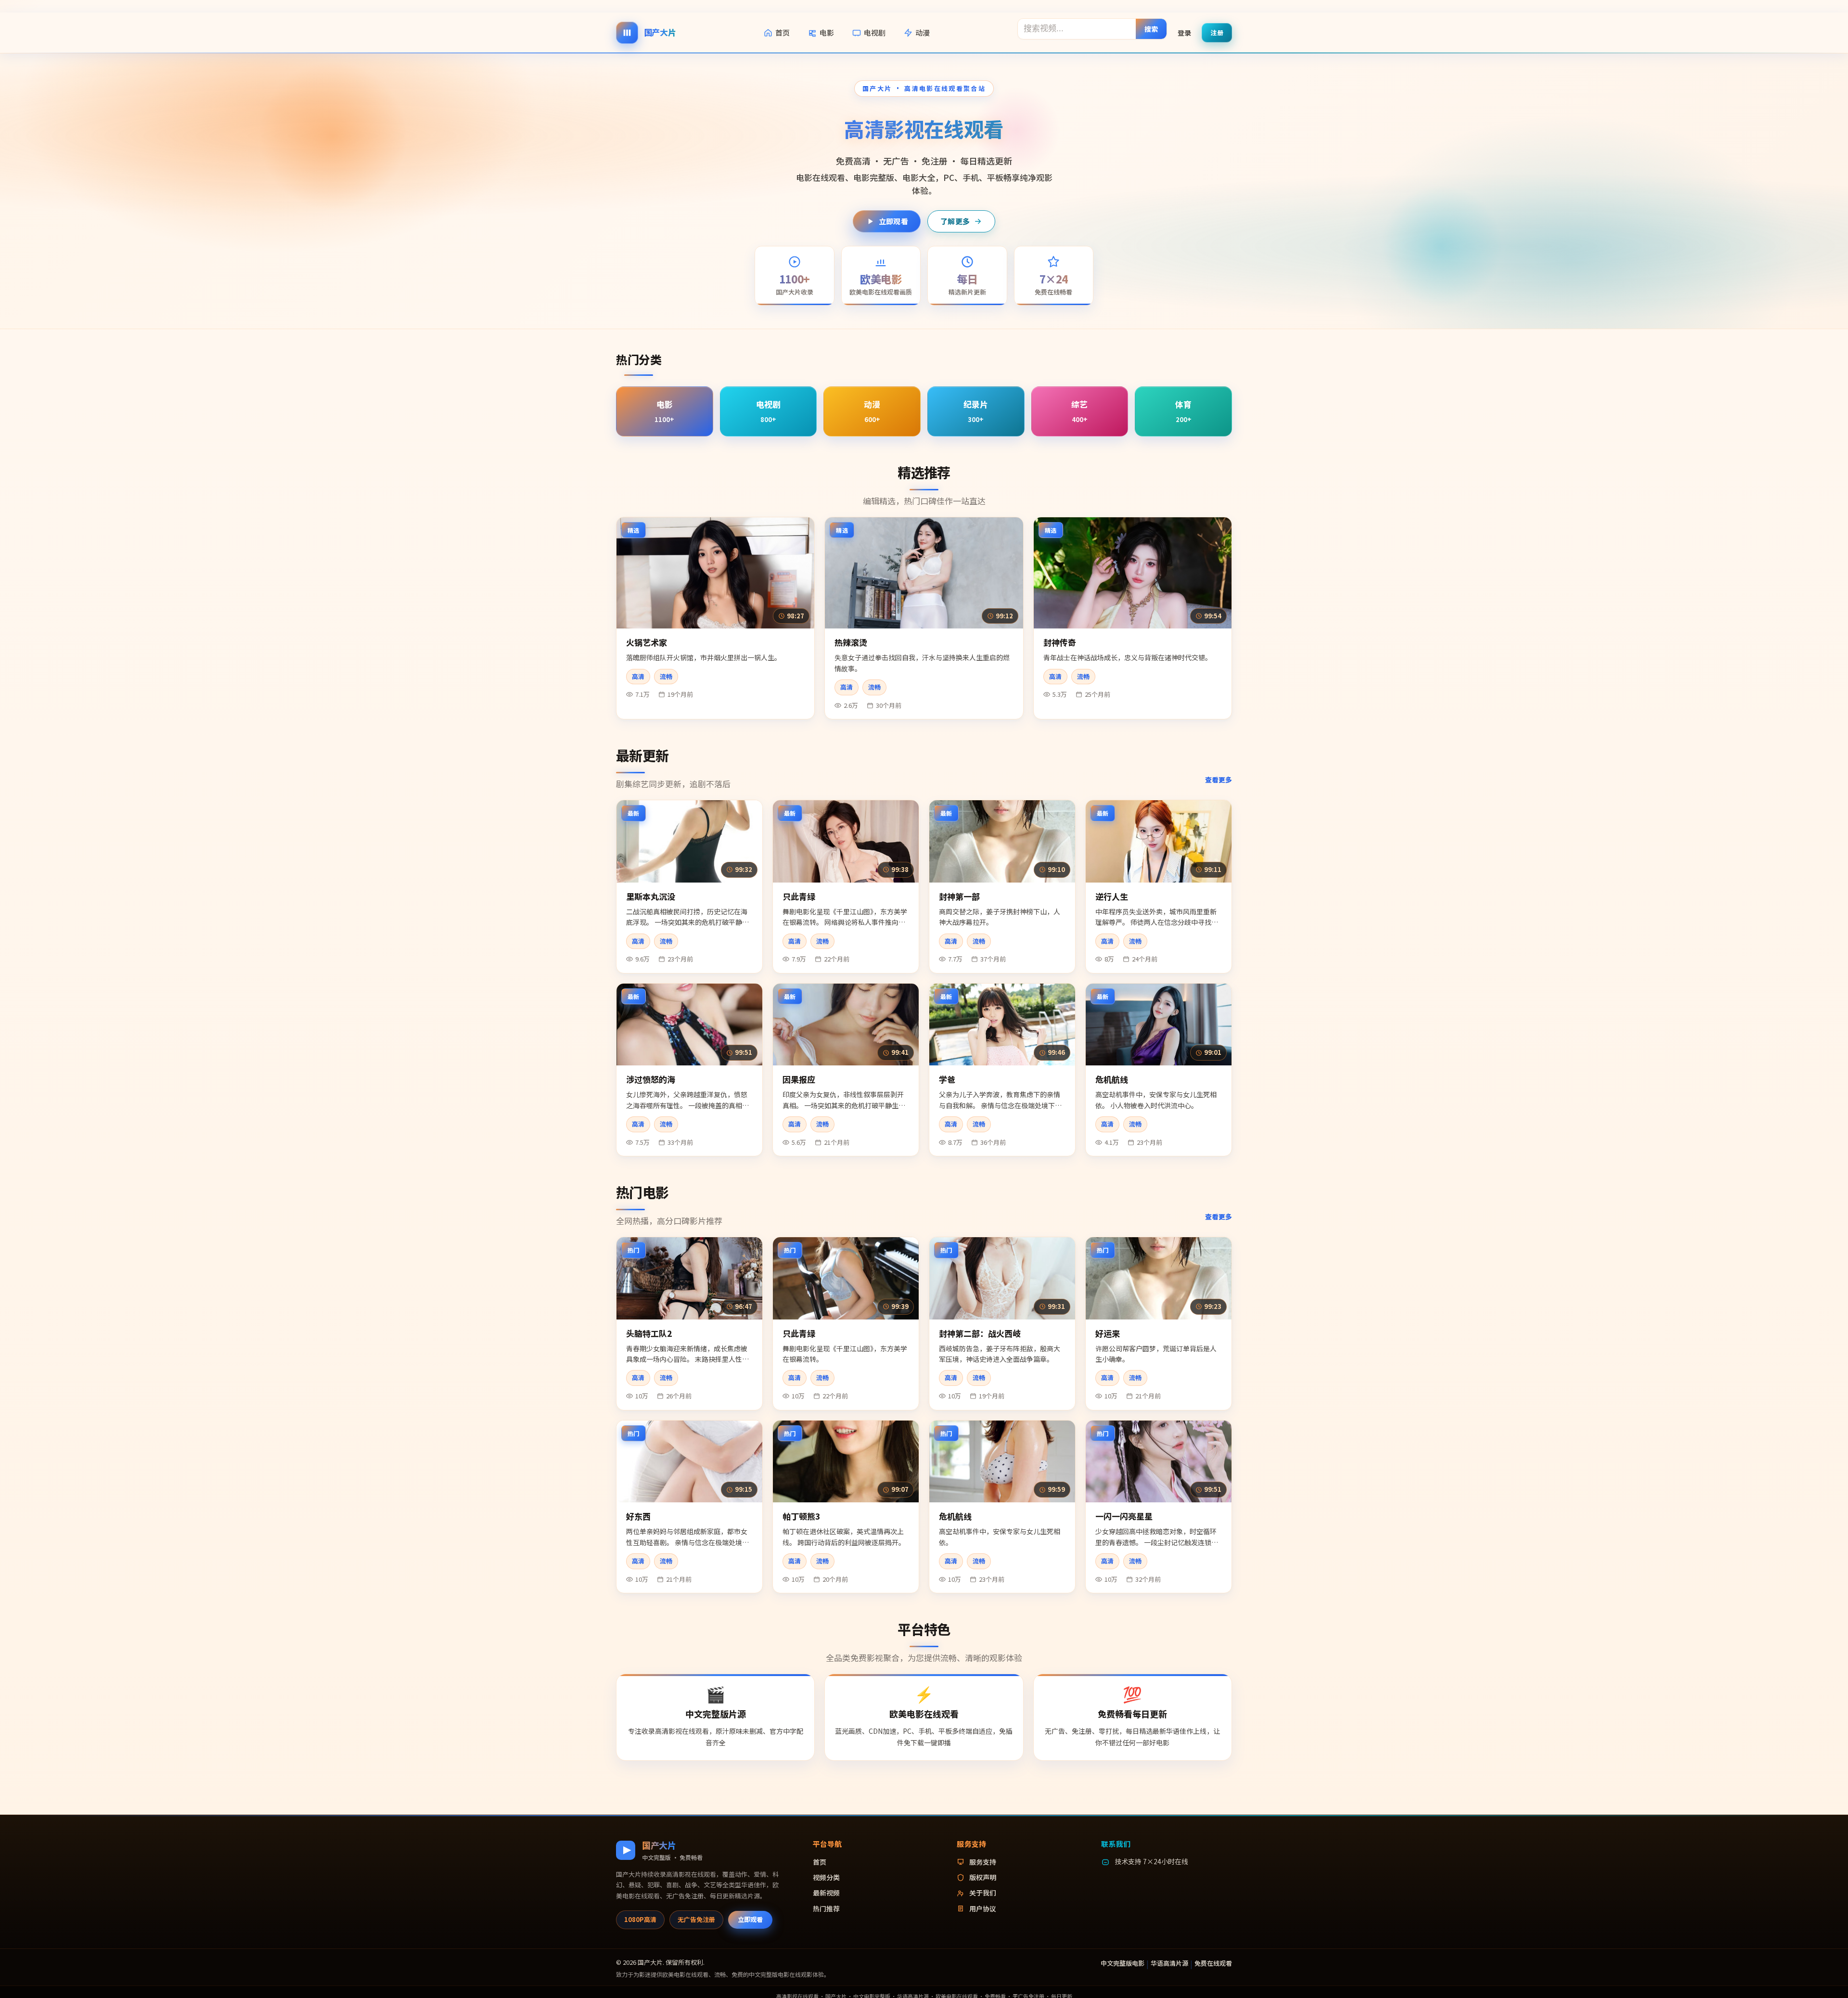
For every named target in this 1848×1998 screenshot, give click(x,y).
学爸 (947, 1079)
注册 (1217, 32)
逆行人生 (1112, 896)
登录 (1184, 32)
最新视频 (826, 1893)
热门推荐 (826, 1908)
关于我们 (983, 1893)
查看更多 (1219, 780)
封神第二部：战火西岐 (980, 1333)
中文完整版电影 (1123, 1963)
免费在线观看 (1213, 1963)
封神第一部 (959, 896)
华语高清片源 (1169, 1963)
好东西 (638, 1516)
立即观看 (893, 221)
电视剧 (875, 32)
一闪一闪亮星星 (1124, 1516)
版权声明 (983, 1877)
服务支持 (983, 1862)
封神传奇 (1060, 642)
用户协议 (983, 1908)
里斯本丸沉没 (651, 896)
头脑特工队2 (649, 1333)
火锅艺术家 (647, 642)
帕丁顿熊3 (801, 1516)
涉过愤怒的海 (651, 1079)
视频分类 (826, 1877)
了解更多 (955, 221)
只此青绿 (799, 896)
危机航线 (1112, 1079)
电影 (827, 32)
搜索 (1151, 28)
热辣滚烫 (851, 642)
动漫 (923, 32)
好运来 (1108, 1333)
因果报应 (799, 1079)
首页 (783, 32)
